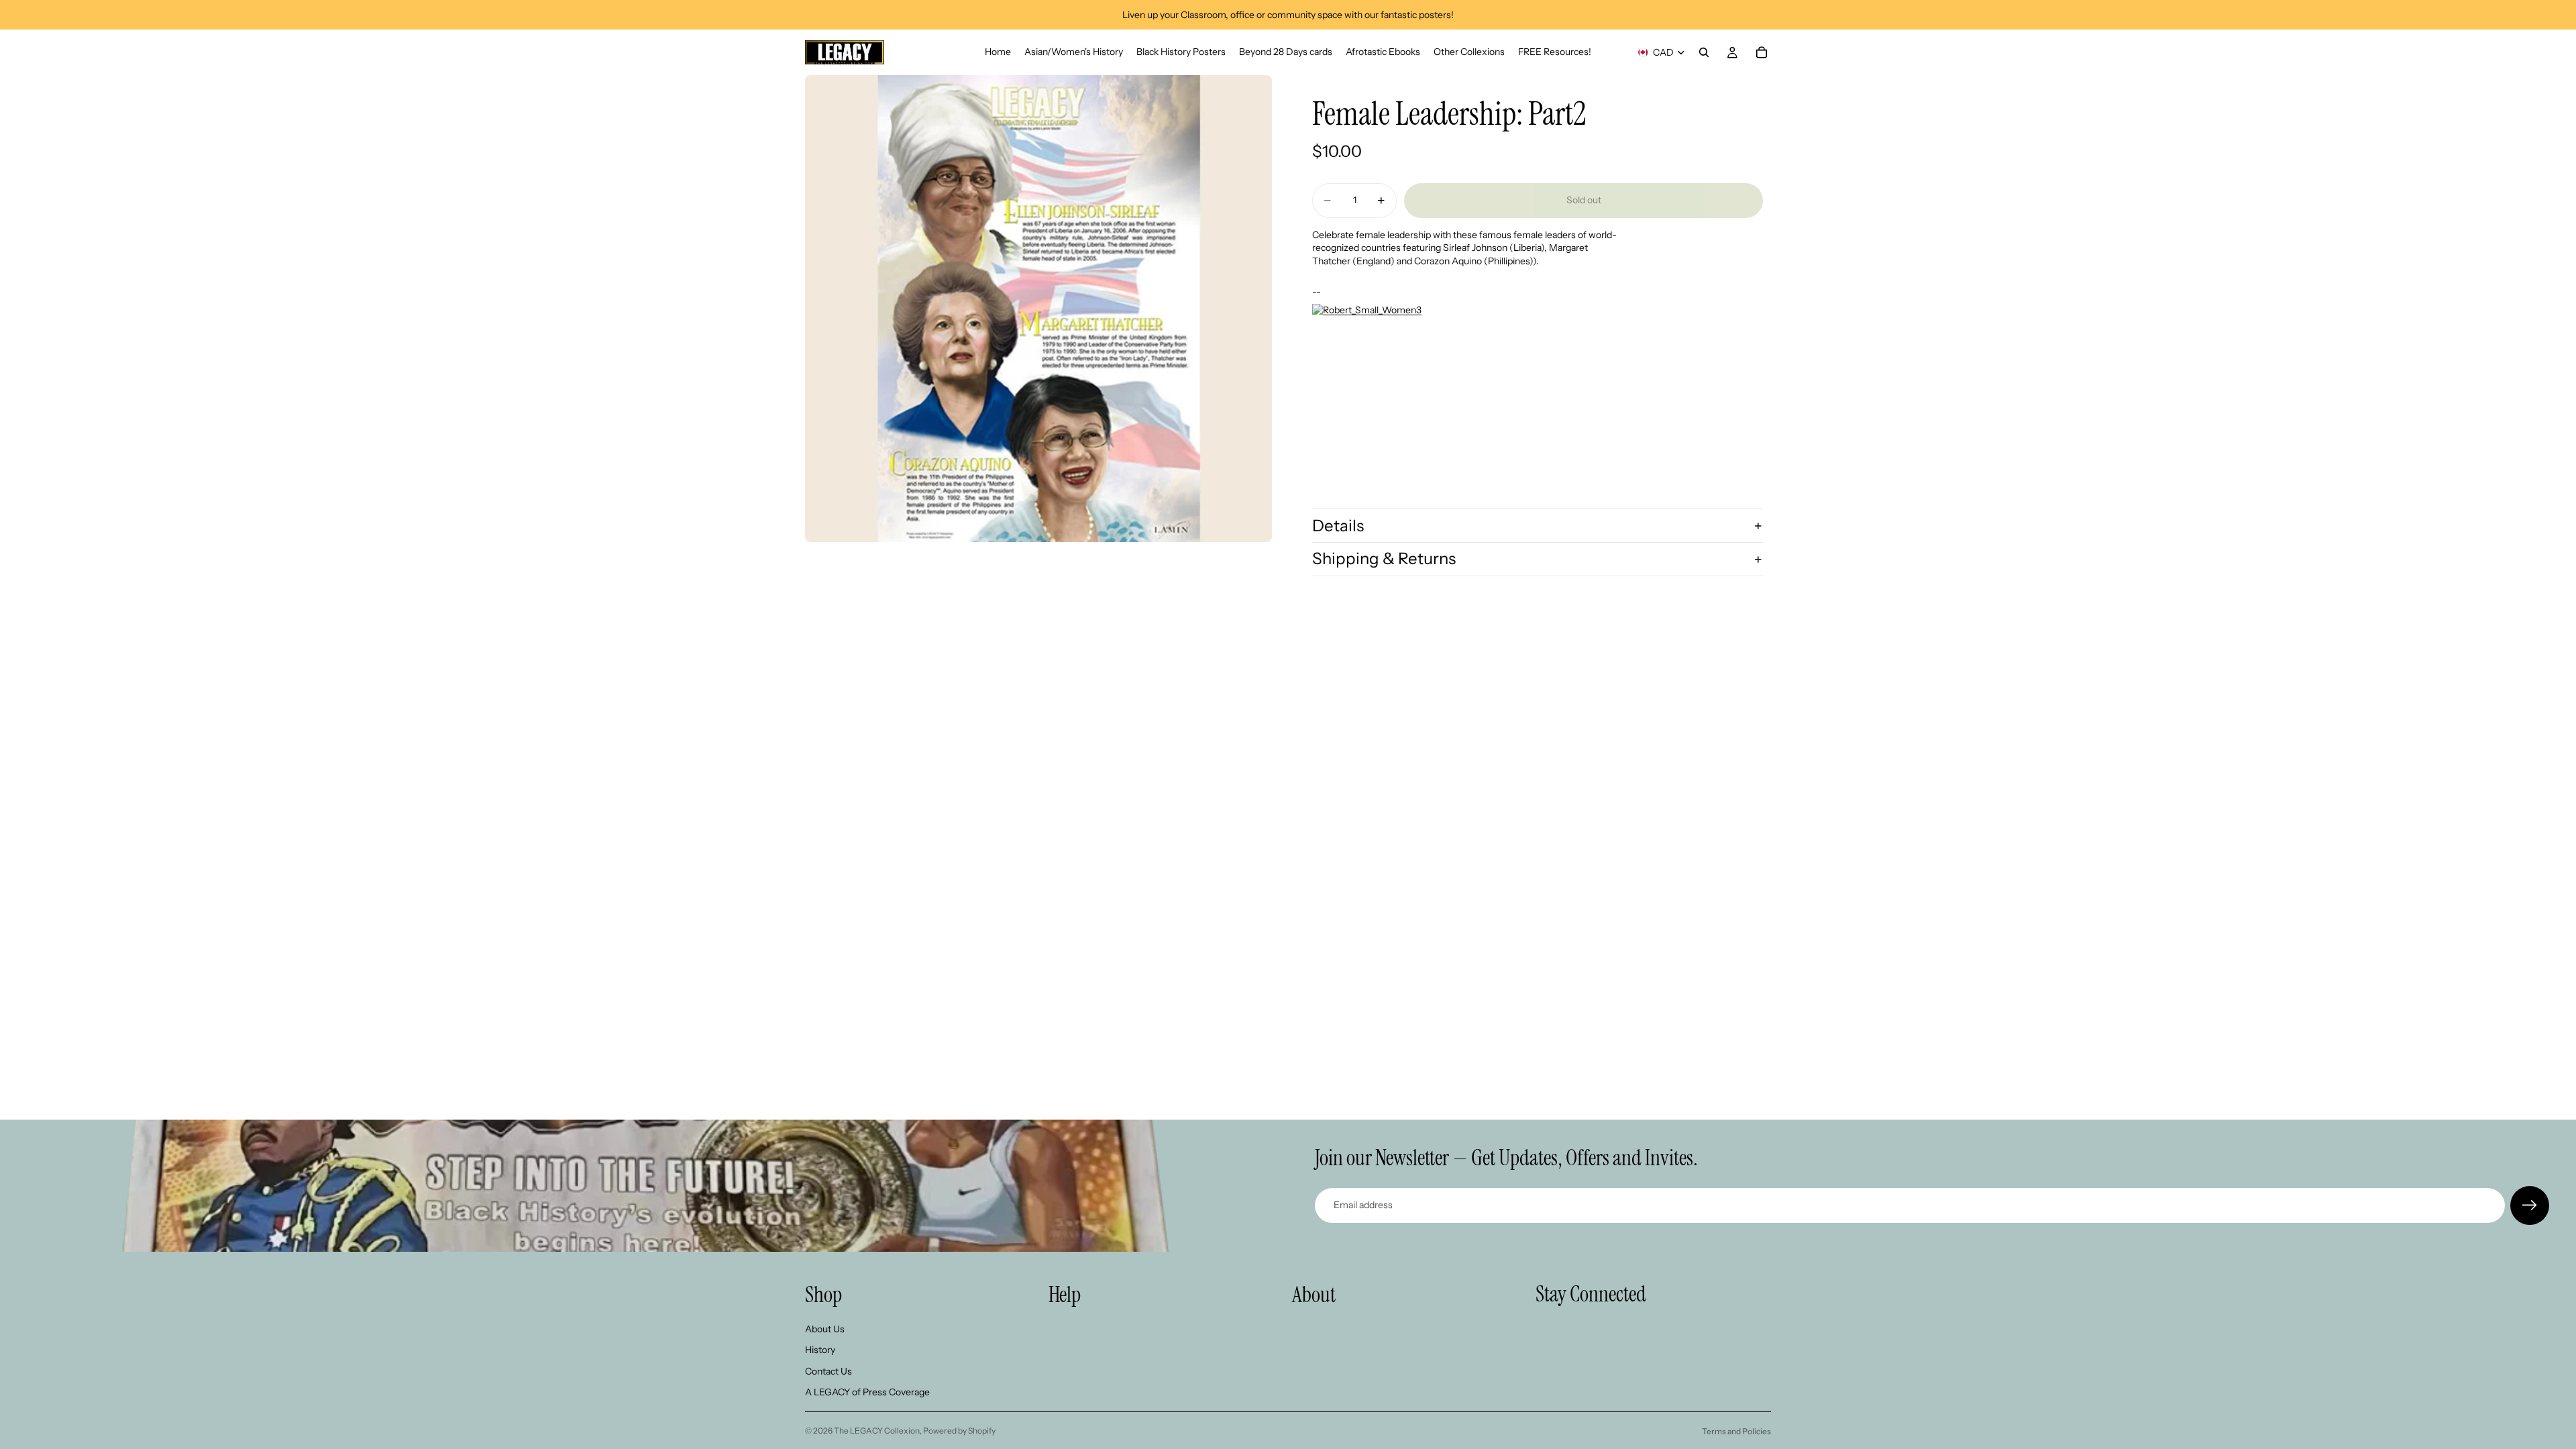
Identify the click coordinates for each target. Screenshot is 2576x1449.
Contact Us (828, 1371)
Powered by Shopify (959, 1431)
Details (1338, 526)
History (820, 1350)
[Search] (1704, 52)
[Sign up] (2530, 1205)
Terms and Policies (1736, 1431)
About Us (825, 1329)
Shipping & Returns (1384, 558)
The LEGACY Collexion (877, 1431)
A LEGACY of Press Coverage (867, 1393)
